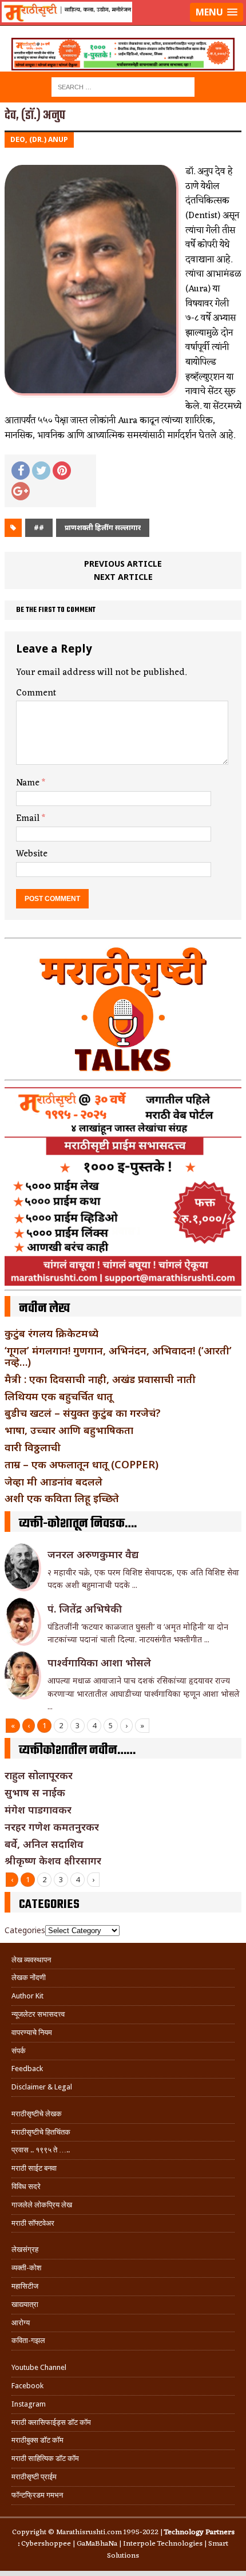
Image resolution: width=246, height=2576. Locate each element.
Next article (123, 577)
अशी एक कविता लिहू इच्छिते (62, 1498)
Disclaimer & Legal (42, 2087)
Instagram (29, 2404)
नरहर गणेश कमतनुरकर (52, 1827)
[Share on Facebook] (21, 471)
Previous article (123, 564)
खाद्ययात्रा (25, 2304)
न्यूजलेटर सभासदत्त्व (38, 2014)
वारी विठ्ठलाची (33, 1447)
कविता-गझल (28, 2340)
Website (32, 854)
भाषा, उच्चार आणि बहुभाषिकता (69, 1430)
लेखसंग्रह (25, 2249)
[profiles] (123, 26)
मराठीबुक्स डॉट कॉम (37, 2440)
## (39, 528)
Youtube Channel (39, 2367)
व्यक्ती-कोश (26, 2268)
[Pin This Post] (62, 471)
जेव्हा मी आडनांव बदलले (53, 1481)
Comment (36, 693)
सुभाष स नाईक (35, 1792)
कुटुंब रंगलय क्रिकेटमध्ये (51, 1333)
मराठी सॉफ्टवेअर (33, 2223)
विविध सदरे (26, 2186)
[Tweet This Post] (41, 471)
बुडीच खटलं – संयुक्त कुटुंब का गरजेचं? (83, 1413)
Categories (25, 1930)
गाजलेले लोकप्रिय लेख (42, 2205)
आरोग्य (21, 2323)
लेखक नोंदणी (29, 1978)
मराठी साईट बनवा (34, 2168)
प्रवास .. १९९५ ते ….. (41, 2150)
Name (29, 783)
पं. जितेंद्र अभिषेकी (85, 1609)
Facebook (27, 2386)
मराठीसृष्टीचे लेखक (37, 2114)
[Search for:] (123, 86)
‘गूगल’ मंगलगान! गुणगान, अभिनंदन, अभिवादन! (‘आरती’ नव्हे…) (118, 1356)
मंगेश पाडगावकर (38, 1809)
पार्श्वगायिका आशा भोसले (99, 1662)
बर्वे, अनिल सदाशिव (44, 1844)
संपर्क (19, 2051)
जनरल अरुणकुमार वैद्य (93, 1554)
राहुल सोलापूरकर (39, 1775)
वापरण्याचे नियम (32, 2032)
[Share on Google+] (21, 491)
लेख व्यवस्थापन (31, 1960)
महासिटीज (25, 2286)
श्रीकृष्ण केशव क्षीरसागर (53, 1860)
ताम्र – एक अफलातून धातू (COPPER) (82, 1464)
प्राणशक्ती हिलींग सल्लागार (103, 528)
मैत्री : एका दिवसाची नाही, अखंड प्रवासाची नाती (100, 1379)
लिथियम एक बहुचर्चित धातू (59, 1396)
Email (29, 819)
